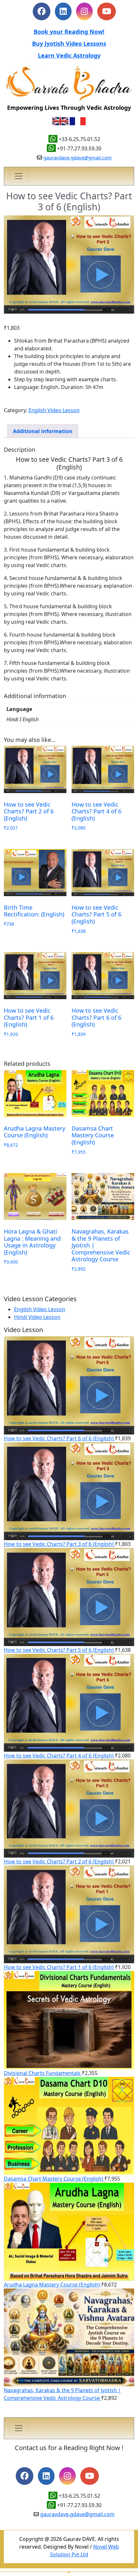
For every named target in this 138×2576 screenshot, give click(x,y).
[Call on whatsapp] (51, 2505)
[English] (60, 121)
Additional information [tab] (43, 431)
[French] (78, 121)
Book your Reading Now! (69, 32)
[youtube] (90, 2477)
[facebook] (42, 12)
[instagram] (84, 12)
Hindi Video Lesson (37, 1317)
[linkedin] (46, 2477)
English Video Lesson (54, 410)
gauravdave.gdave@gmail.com (78, 157)
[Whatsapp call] (53, 139)
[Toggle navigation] (19, 176)
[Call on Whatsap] (53, 2496)
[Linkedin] (63, 12)
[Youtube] (107, 12)
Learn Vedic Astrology (69, 55)
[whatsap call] (51, 148)
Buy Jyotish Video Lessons (69, 43)
